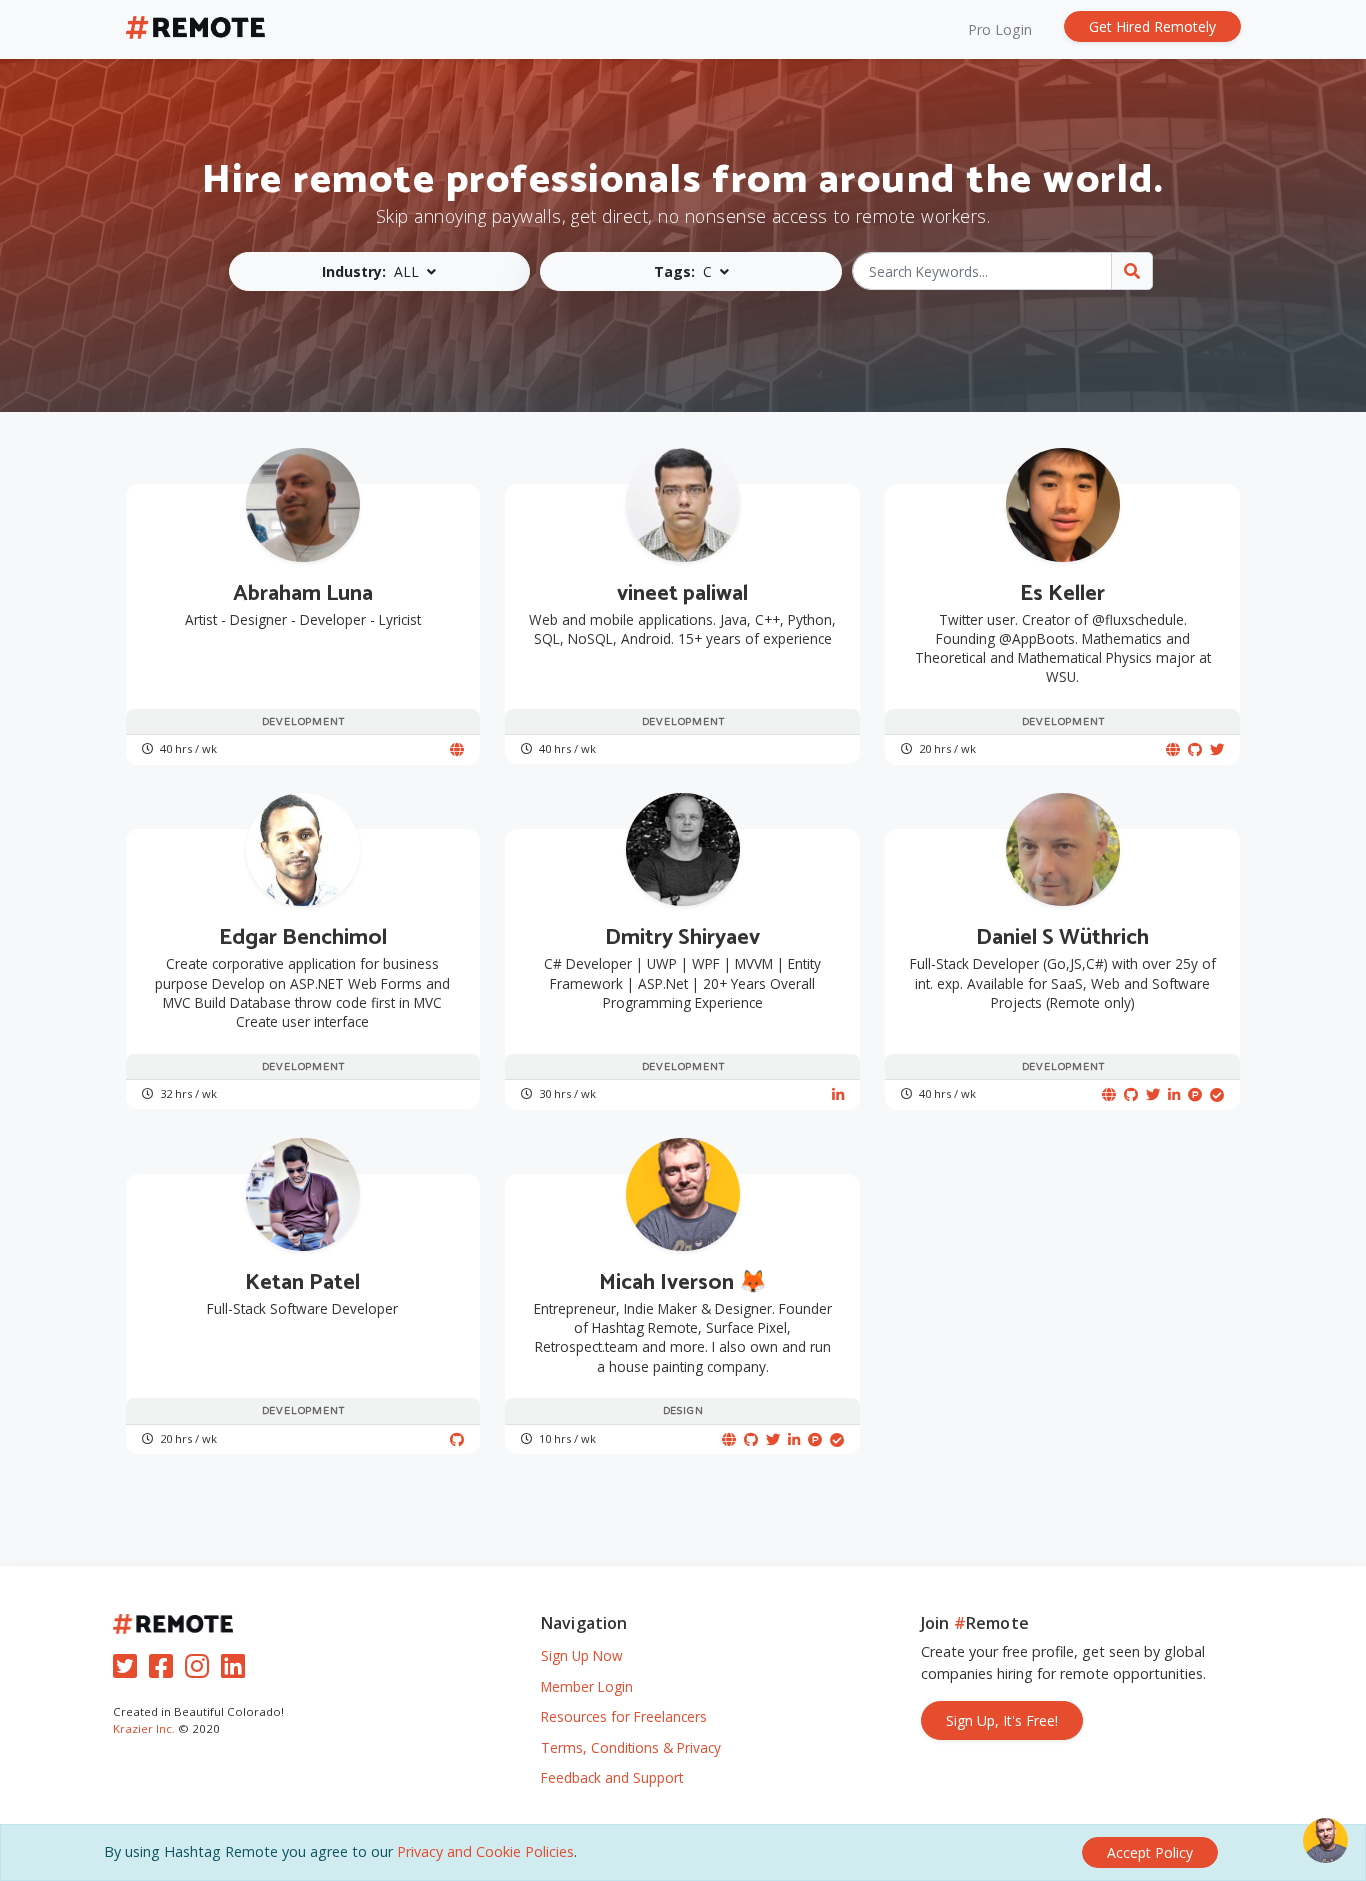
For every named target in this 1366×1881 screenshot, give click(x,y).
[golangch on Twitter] (1153, 1094)
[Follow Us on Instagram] (201, 1670)
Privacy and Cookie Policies (485, 1851)
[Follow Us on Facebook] (165, 1670)
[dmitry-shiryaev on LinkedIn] (838, 1094)
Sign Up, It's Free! (1002, 1720)
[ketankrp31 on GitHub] (457, 1439)
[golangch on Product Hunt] (1195, 1094)
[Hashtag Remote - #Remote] (196, 29)
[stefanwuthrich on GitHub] (1131, 1094)
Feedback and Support (612, 1777)
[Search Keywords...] (1132, 271)
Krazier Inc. (144, 1728)
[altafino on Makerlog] (1217, 1094)
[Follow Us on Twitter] (129, 1670)
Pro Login (1000, 29)
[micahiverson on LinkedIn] (794, 1439)
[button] (380, 271)
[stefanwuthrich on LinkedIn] (1174, 1094)
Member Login (587, 1686)
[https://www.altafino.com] (1109, 1094)
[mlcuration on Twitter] (1217, 749)
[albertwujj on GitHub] (1195, 749)
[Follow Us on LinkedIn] (237, 1670)
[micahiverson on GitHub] (751, 1439)
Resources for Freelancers (624, 1716)
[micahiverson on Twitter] (773, 1439)
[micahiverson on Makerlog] (837, 1439)
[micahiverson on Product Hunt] (815, 1439)
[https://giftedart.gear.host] (457, 749)
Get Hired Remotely (1152, 26)
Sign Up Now (582, 1655)
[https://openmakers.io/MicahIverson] (729, 1439)
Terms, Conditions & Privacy (631, 1747)
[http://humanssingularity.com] (1173, 749)
